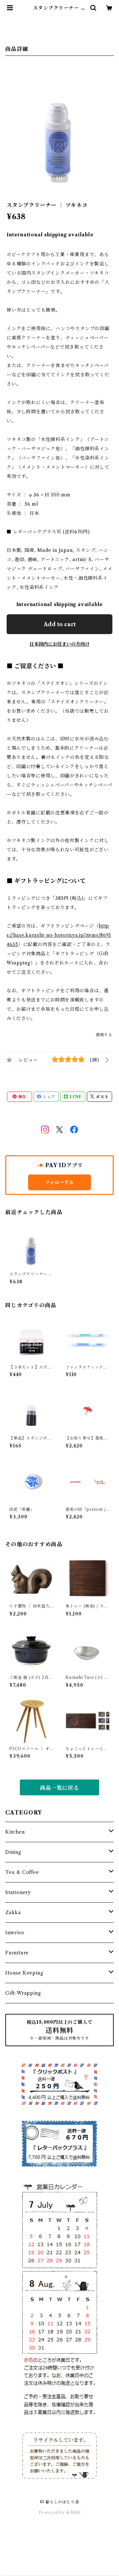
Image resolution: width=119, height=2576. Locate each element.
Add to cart (60, 624)
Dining (13, 1852)
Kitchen (15, 1832)
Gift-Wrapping (23, 1993)
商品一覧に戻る (59, 1788)
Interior (15, 1933)
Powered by (52, 2512)
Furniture (17, 1953)
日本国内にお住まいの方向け (59, 644)
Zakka (13, 1913)
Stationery (18, 1892)
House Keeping (24, 1973)
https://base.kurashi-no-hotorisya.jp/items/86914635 (59, 935)
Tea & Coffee (22, 1872)
